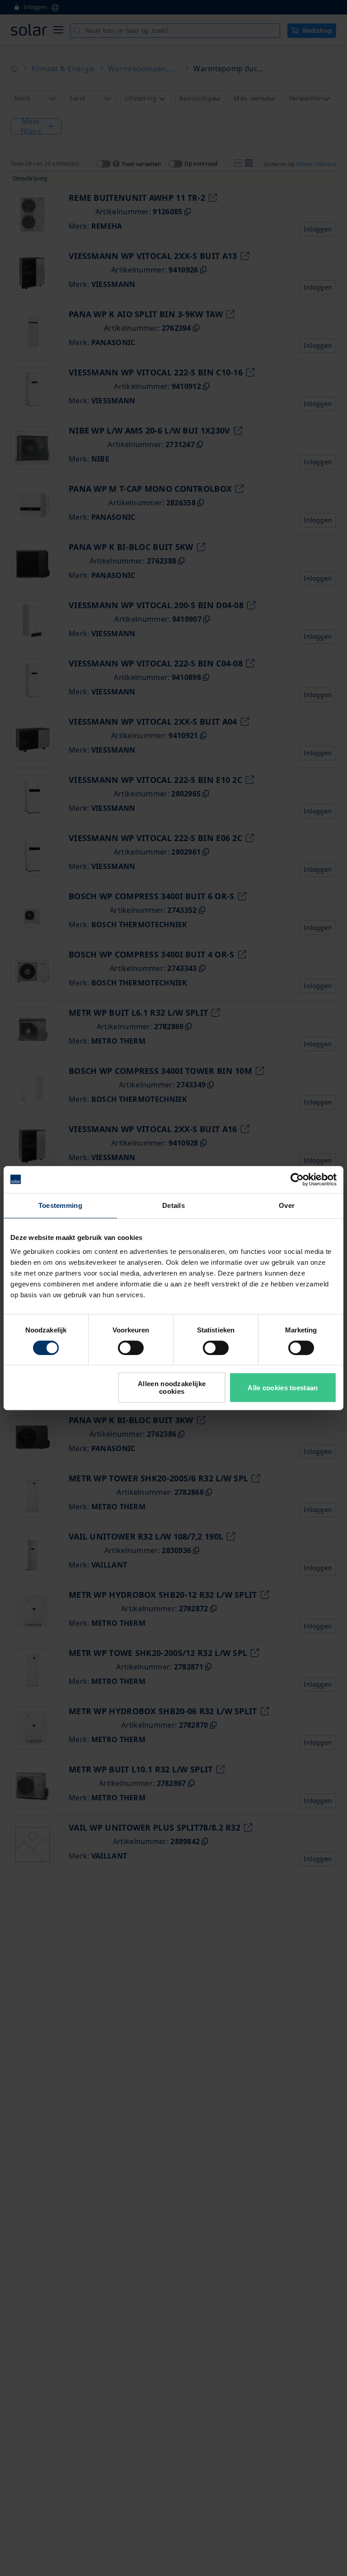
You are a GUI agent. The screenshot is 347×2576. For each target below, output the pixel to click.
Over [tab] (287, 1205)
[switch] (131, 1348)
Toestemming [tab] (60, 1205)
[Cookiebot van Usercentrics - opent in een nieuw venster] (297, 1179)
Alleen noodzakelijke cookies (172, 1387)
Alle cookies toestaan (283, 1388)
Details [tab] (173, 1205)
